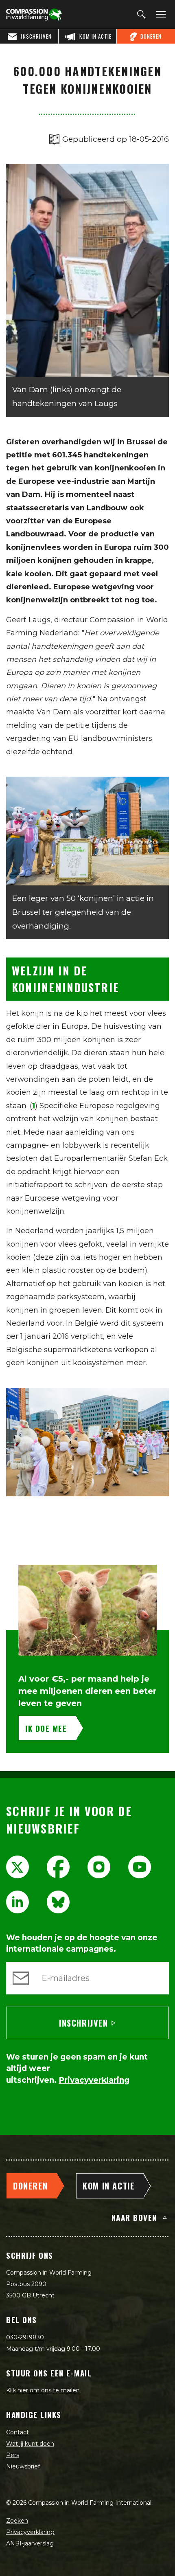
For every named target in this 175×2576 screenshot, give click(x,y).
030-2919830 (25, 2337)
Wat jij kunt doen (30, 2444)
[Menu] (160, 15)
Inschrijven (84, 2023)
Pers (13, 2455)
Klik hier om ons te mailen (43, 2390)
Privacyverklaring (30, 2532)
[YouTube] (140, 1867)
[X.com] (17, 1867)
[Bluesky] (58, 1902)
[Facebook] (58, 1867)
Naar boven (134, 2217)
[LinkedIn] (17, 1902)
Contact (17, 2432)
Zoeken (17, 2521)
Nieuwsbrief (23, 2466)
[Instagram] (99, 1867)
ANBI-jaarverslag (30, 2543)
